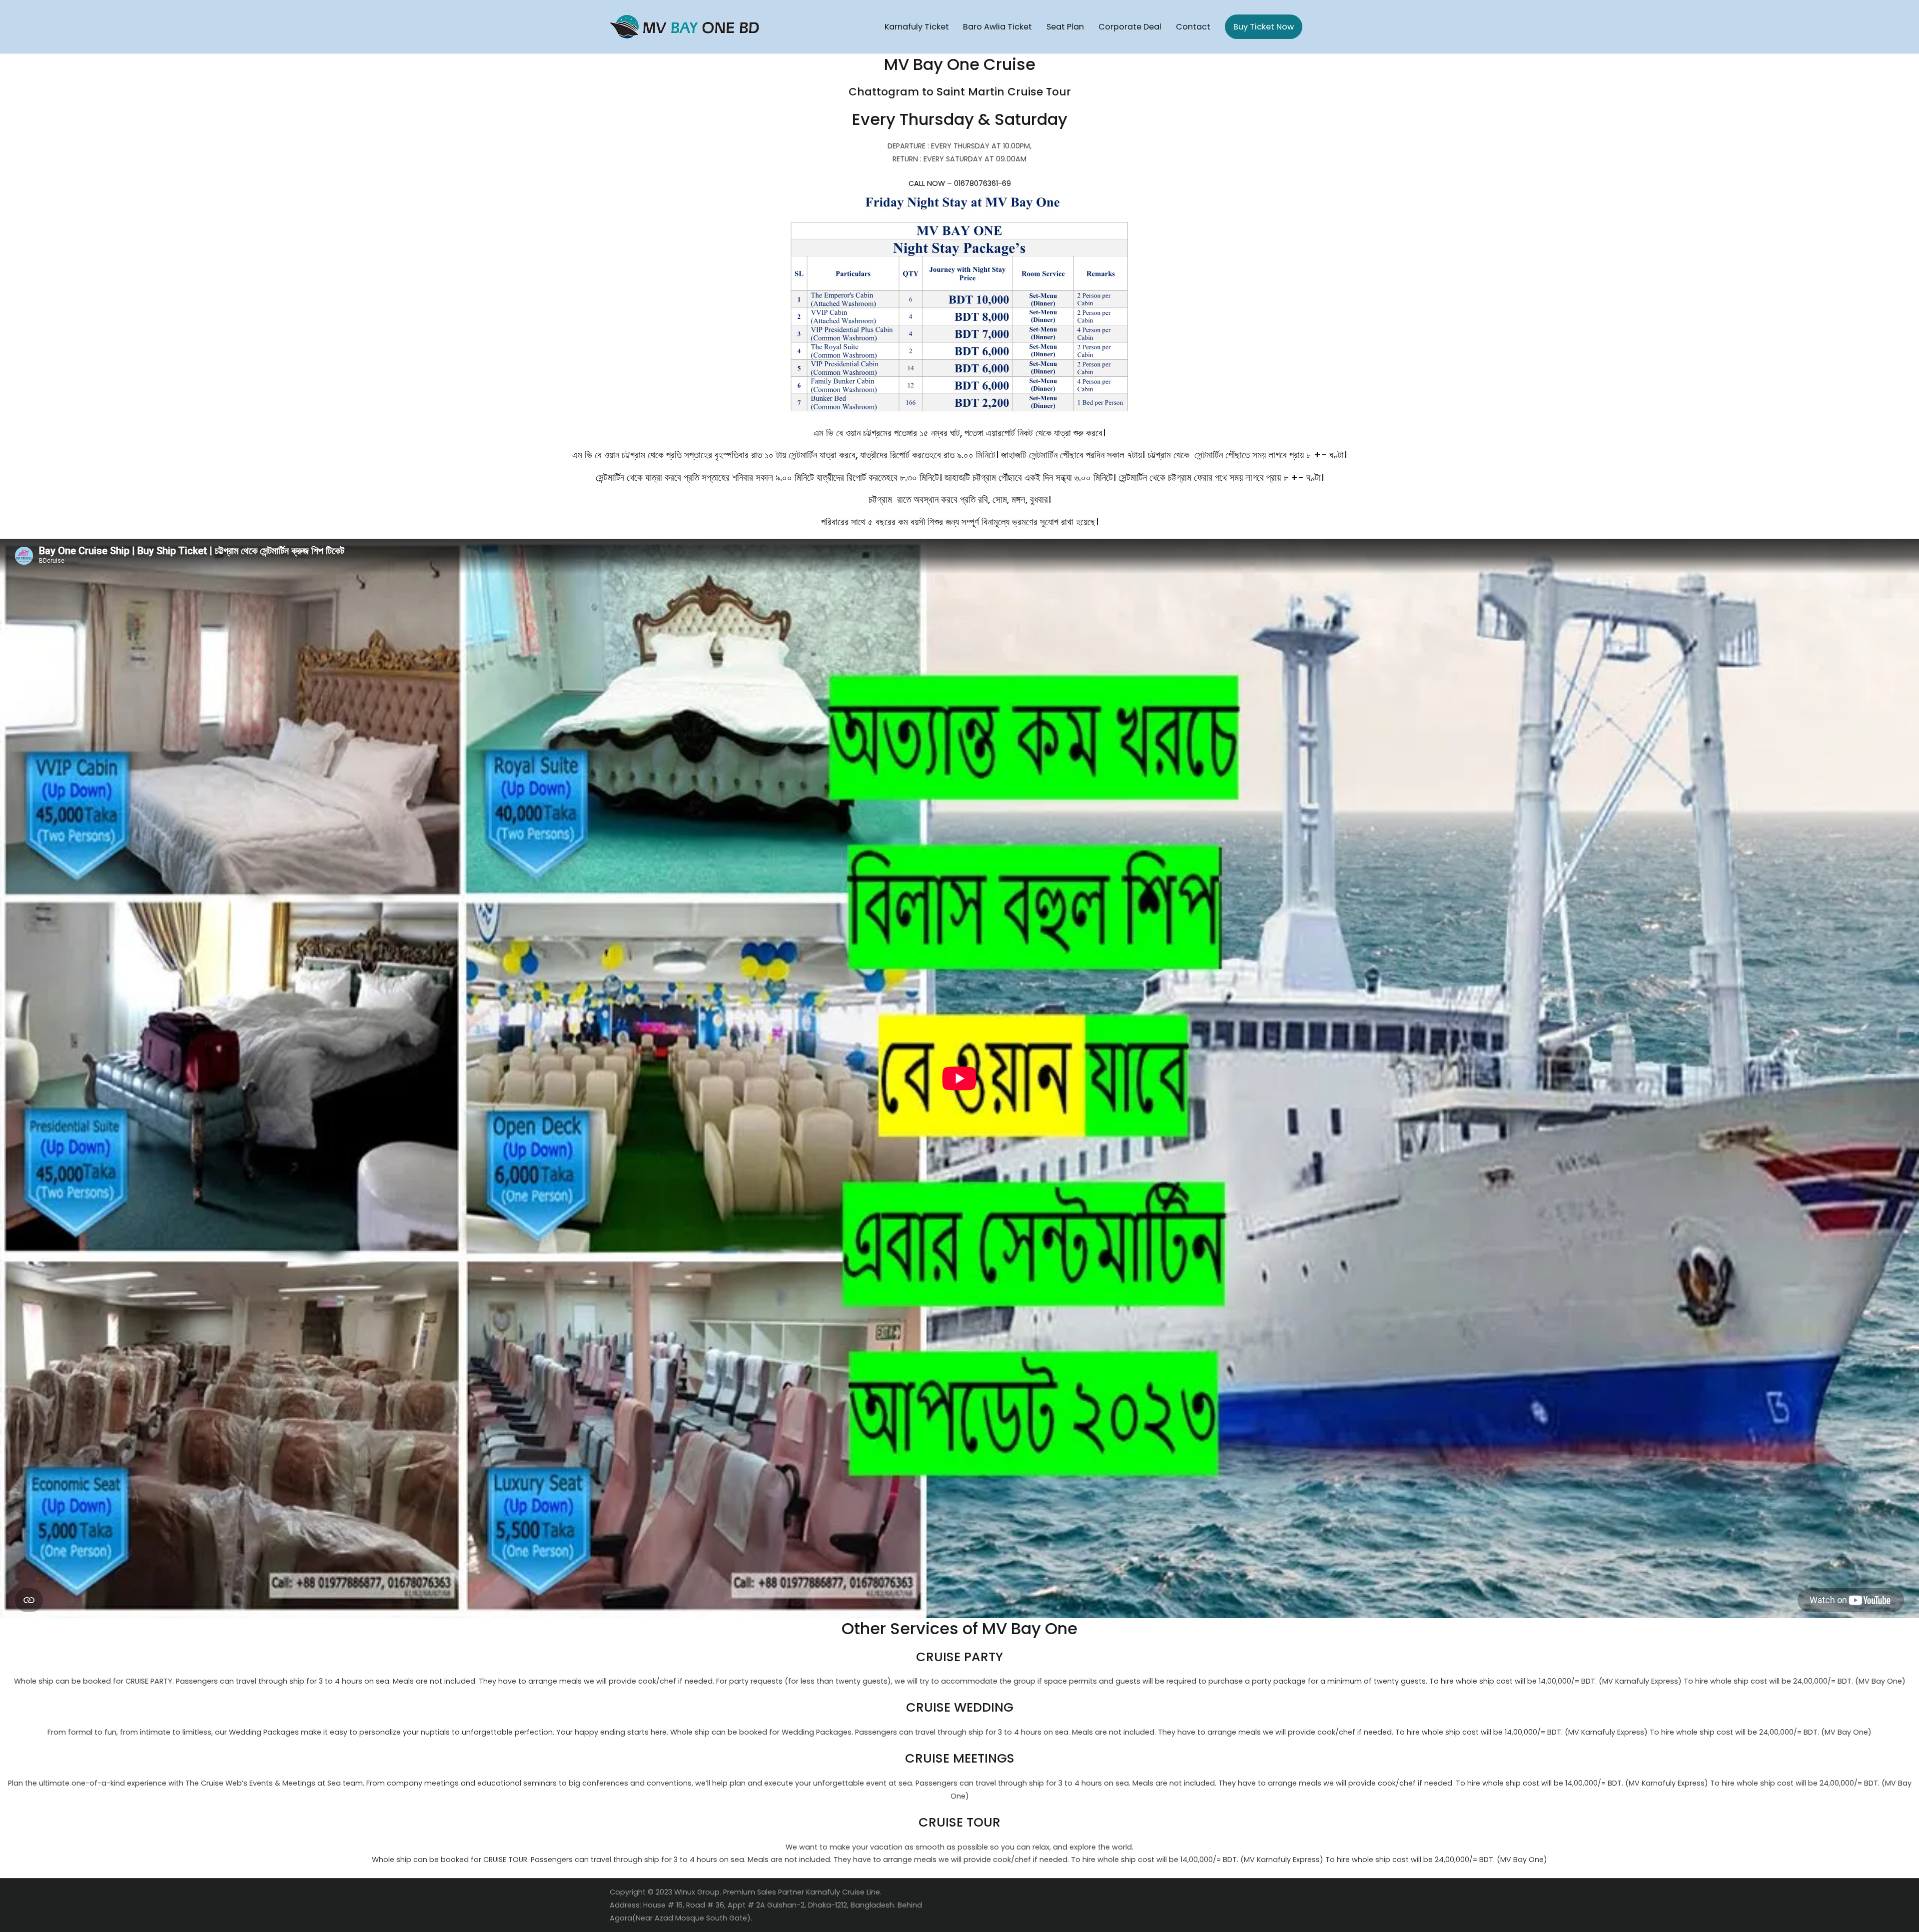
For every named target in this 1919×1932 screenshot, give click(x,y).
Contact (1193, 27)
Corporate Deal (1130, 27)
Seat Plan (1065, 27)
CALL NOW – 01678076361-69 (960, 183)
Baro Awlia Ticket (997, 27)
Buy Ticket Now (1264, 27)
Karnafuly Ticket (917, 27)
